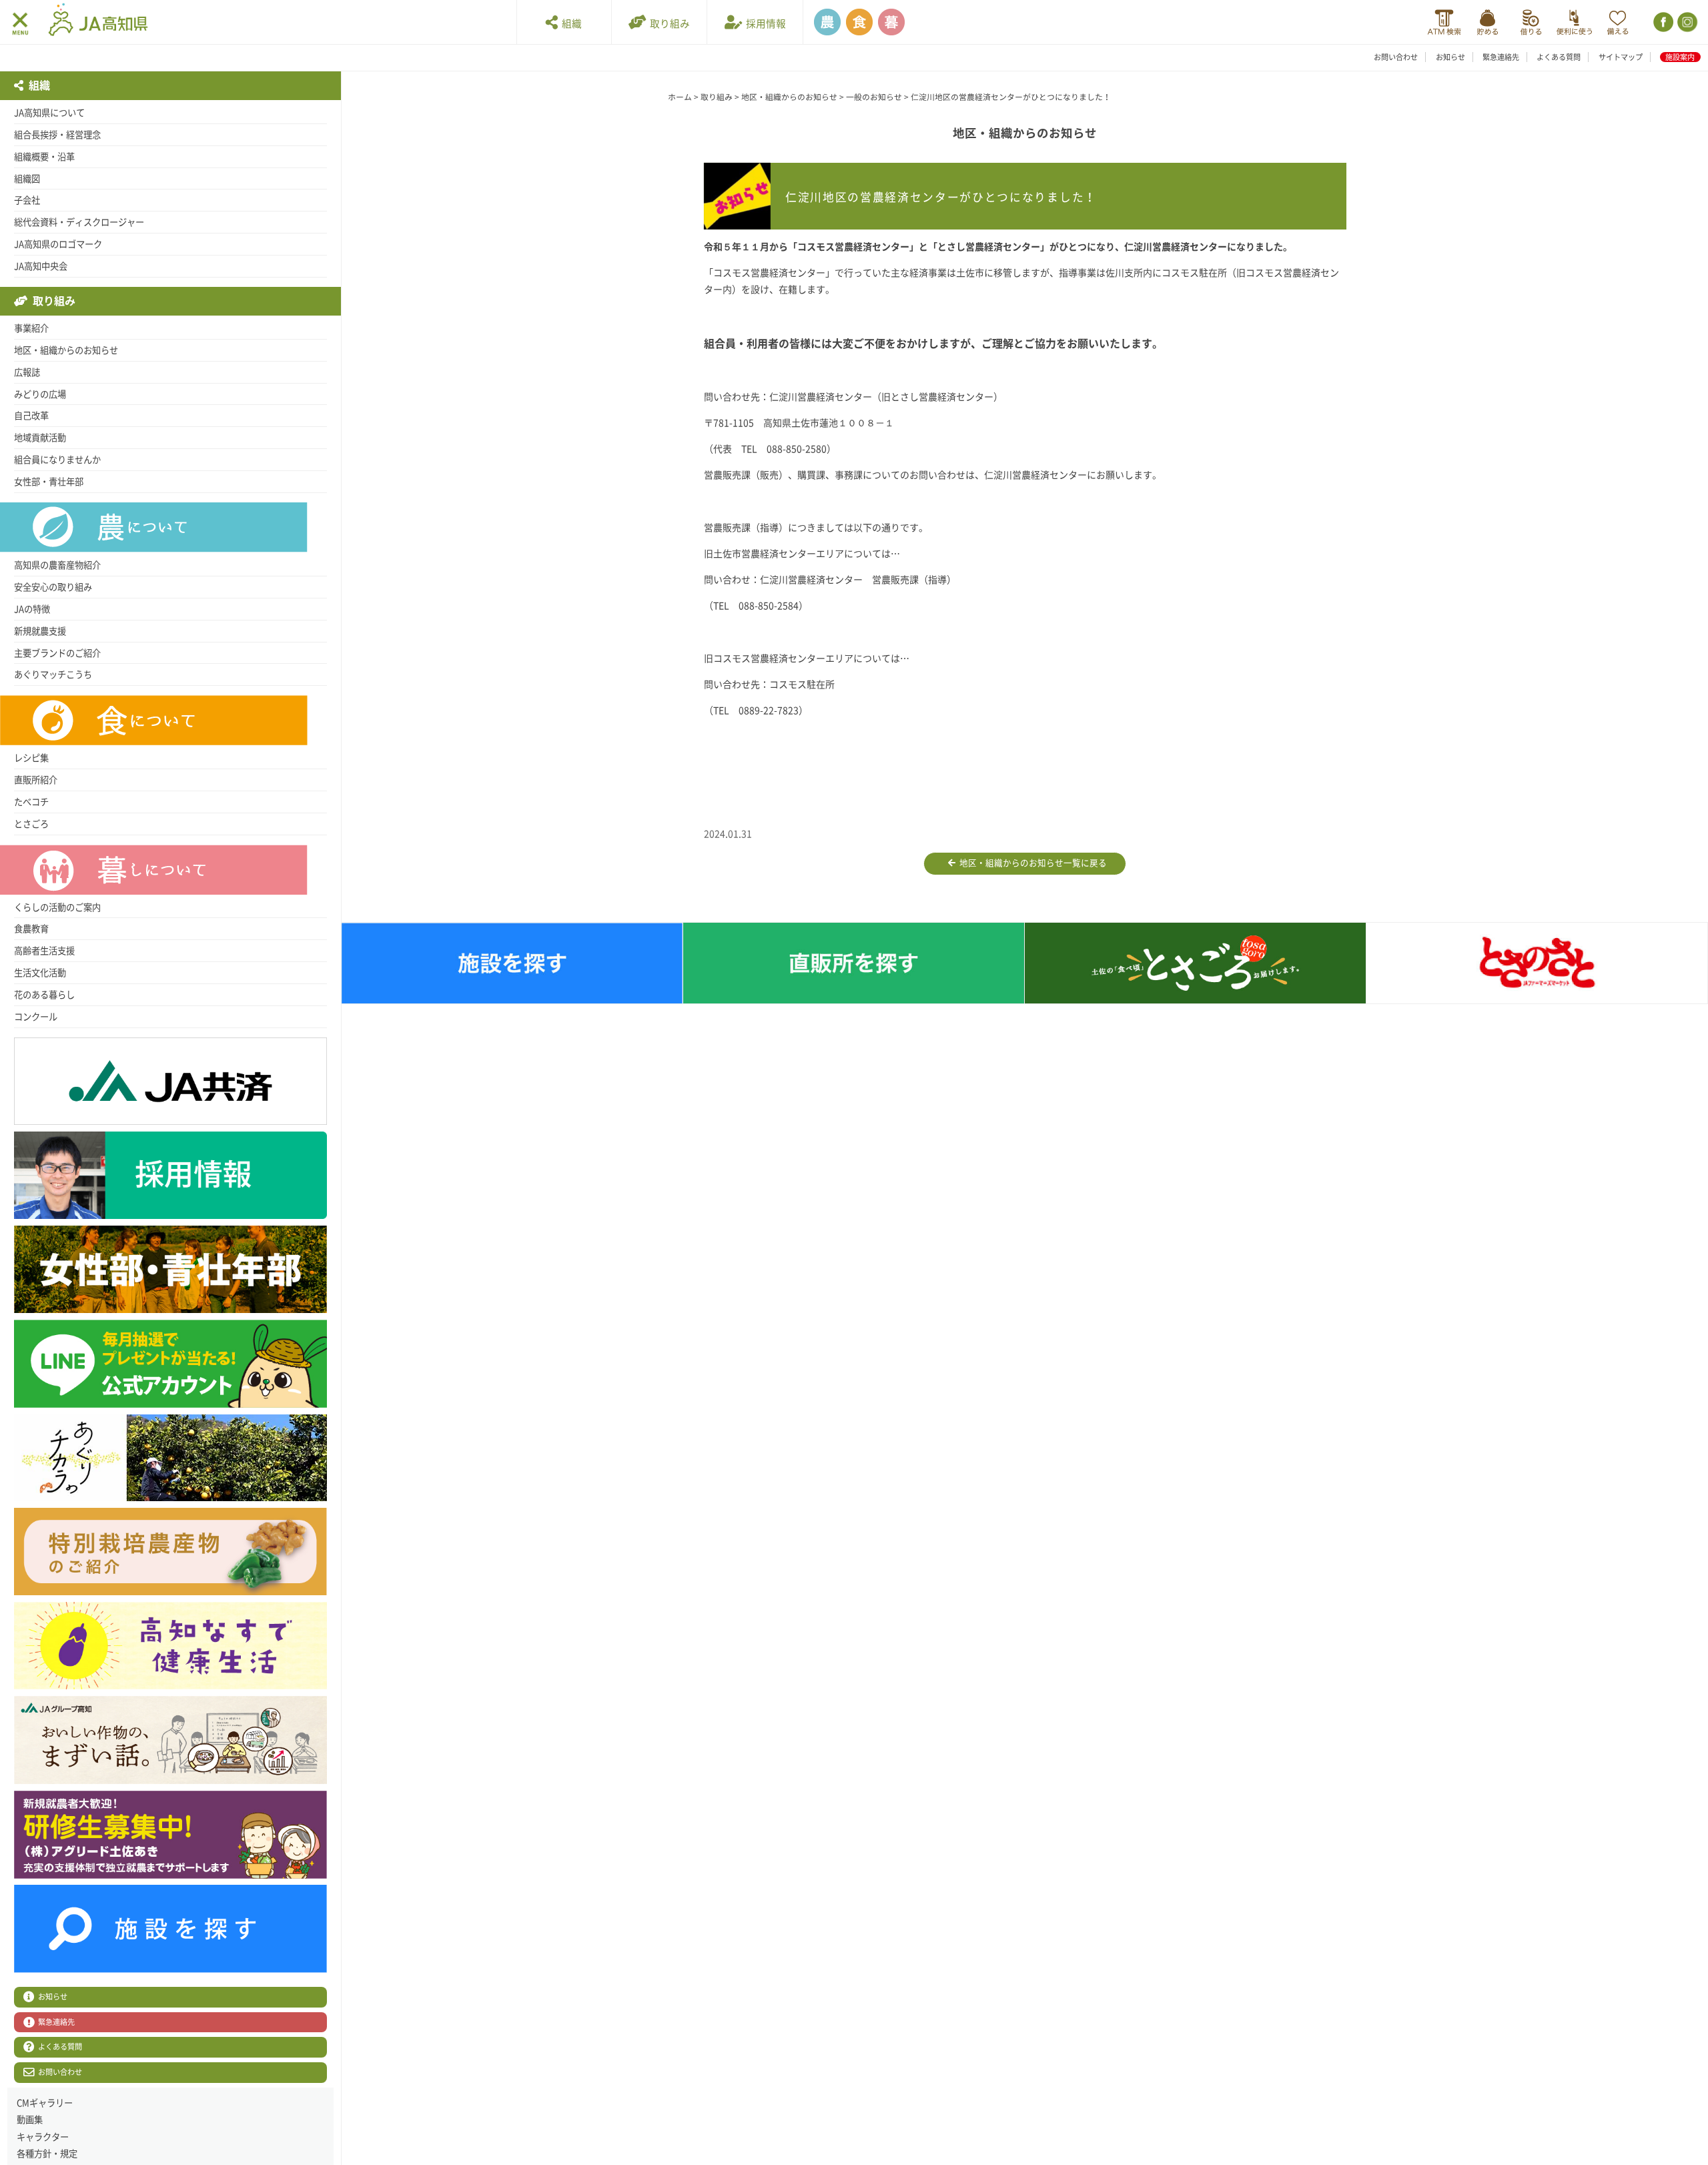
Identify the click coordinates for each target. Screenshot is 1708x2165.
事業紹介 (31, 328)
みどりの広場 (40, 394)
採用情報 (764, 24)
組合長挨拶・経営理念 (57, 135)
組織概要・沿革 (44, 157)
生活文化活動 (40, 973)
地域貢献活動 (40, 438)
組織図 (27, 179)
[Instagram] (1686, 22)
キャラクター (43, 2137)
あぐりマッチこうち (53, 675)
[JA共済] (1618, 22)
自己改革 (31, 416)
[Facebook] (1662, 22)
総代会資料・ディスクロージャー (79, 222)
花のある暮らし (44, 995)
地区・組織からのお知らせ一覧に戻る (1031, 863)
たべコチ (31, 802)
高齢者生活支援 (44, 951)
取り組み (668, 24)
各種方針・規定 (47, 2154)
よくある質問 (1559, 57)
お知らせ (1450, 57)
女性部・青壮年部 (49, 482)
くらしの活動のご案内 (57, 907)
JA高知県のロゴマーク (58, 244)
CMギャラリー (45, 2103)
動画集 (30, 2120)
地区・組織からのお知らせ (66, 350)
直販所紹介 (36, 780)
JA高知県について (49, 113)
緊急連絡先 (1501, 57)
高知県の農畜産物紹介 (57, 565)
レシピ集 (31, 758)
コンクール (36, 1017)
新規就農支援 (40, 631)
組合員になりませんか (57, 460)
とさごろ (31, 824)
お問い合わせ (1396, 57)
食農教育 (31, 929)
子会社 (27, 200)
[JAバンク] (1444, 22)
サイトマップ (1621, 57)
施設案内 (1680, 57)
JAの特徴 (32, 609)
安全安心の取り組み (53, 587)
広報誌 (27, 372)
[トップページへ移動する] (98, 21)
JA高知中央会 (41, 266)
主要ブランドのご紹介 (57, 653)
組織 (570, 24)
